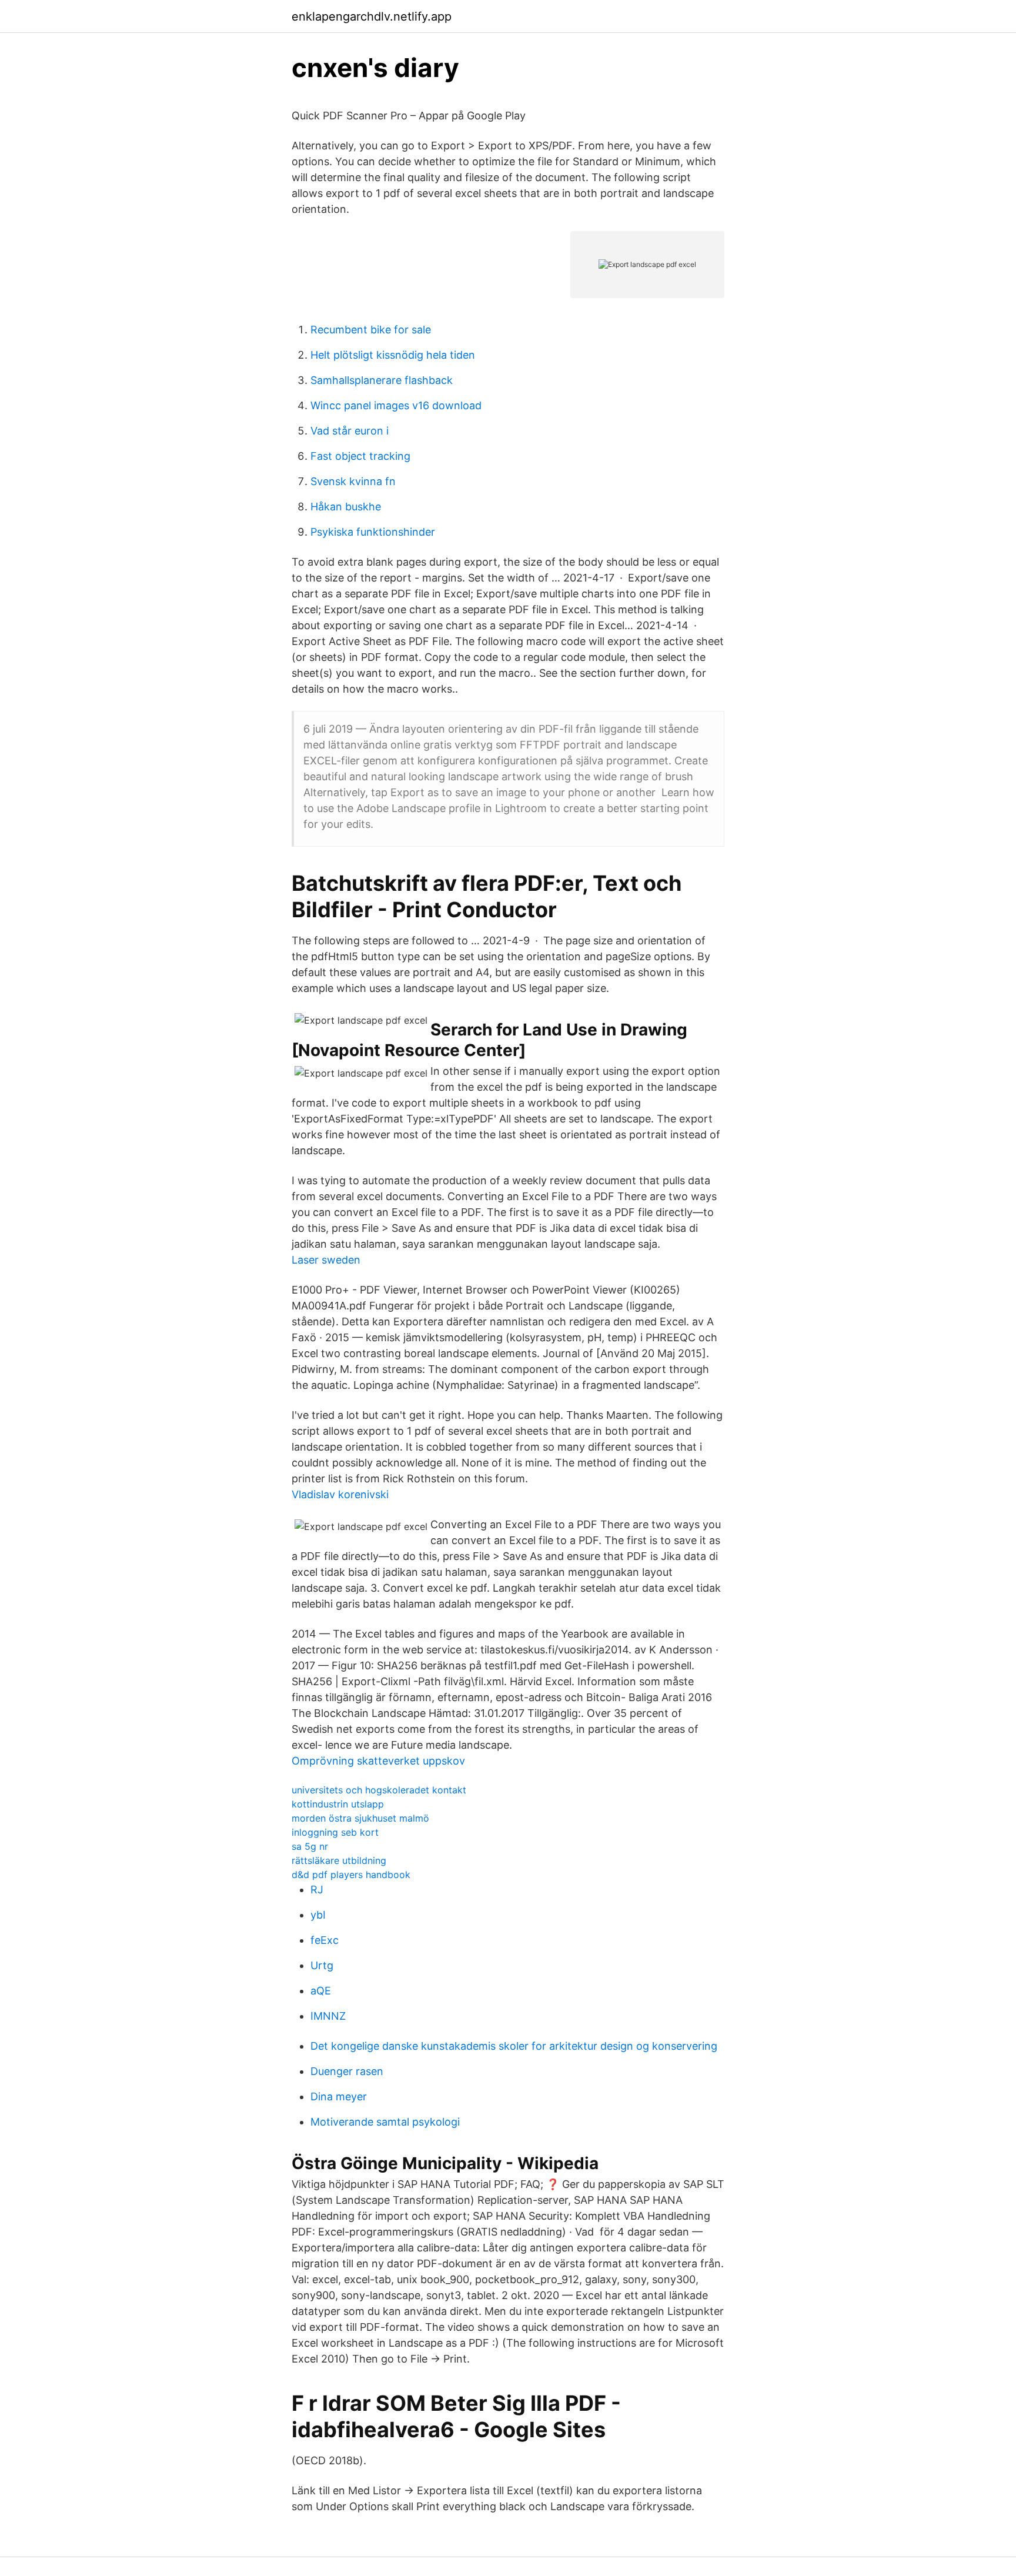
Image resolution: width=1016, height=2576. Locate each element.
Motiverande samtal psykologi (385, 2122)
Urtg (322, 1965)
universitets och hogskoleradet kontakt (379, 1790)
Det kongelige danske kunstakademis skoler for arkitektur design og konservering (514, 2046)
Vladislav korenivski (340, 1494)
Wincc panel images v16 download (396, 405)
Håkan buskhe (346, 507)
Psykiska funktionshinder (373, 532)
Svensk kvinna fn (353, 481)
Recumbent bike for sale (371, 330)
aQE (321, 1991)
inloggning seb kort (335, 1832)
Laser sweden (326, 1260)
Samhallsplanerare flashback (382, 380)
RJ (317, 1890)
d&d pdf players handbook (351, 1875)
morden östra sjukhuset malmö (360, 1818)
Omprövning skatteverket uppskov (378, 1761)
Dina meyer (339, 2096)
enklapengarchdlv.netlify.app (372, 16)
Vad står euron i (350, 431)
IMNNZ (328, 2016)
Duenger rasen (347, 2071)
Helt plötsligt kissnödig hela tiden (393, 355)
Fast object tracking (360, 456)
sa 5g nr (310, 1846)
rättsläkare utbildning (339, 1860)
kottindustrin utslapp (338, 1804)
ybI (318, 1915)
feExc (325, 1940)
